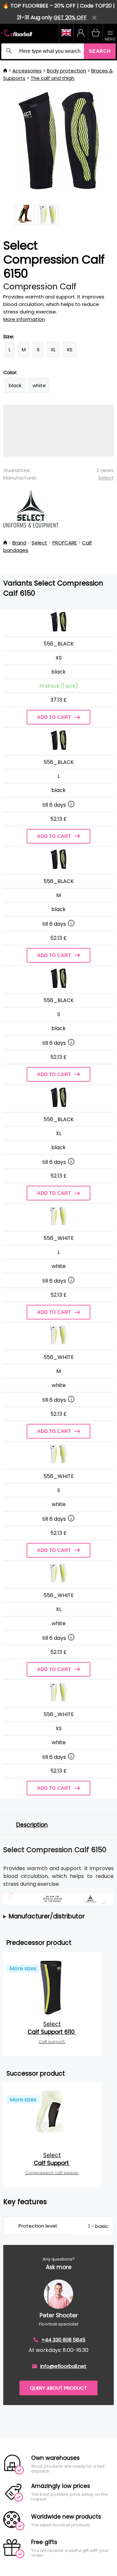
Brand (19, 543)
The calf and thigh (52, 78)
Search (100, 51)
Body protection (66, 71)
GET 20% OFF (70, 17)
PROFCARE (65, 543)
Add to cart (54, 717)
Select (106, 478)
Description (32, 1825)
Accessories (27, 71)
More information (24, 319)
